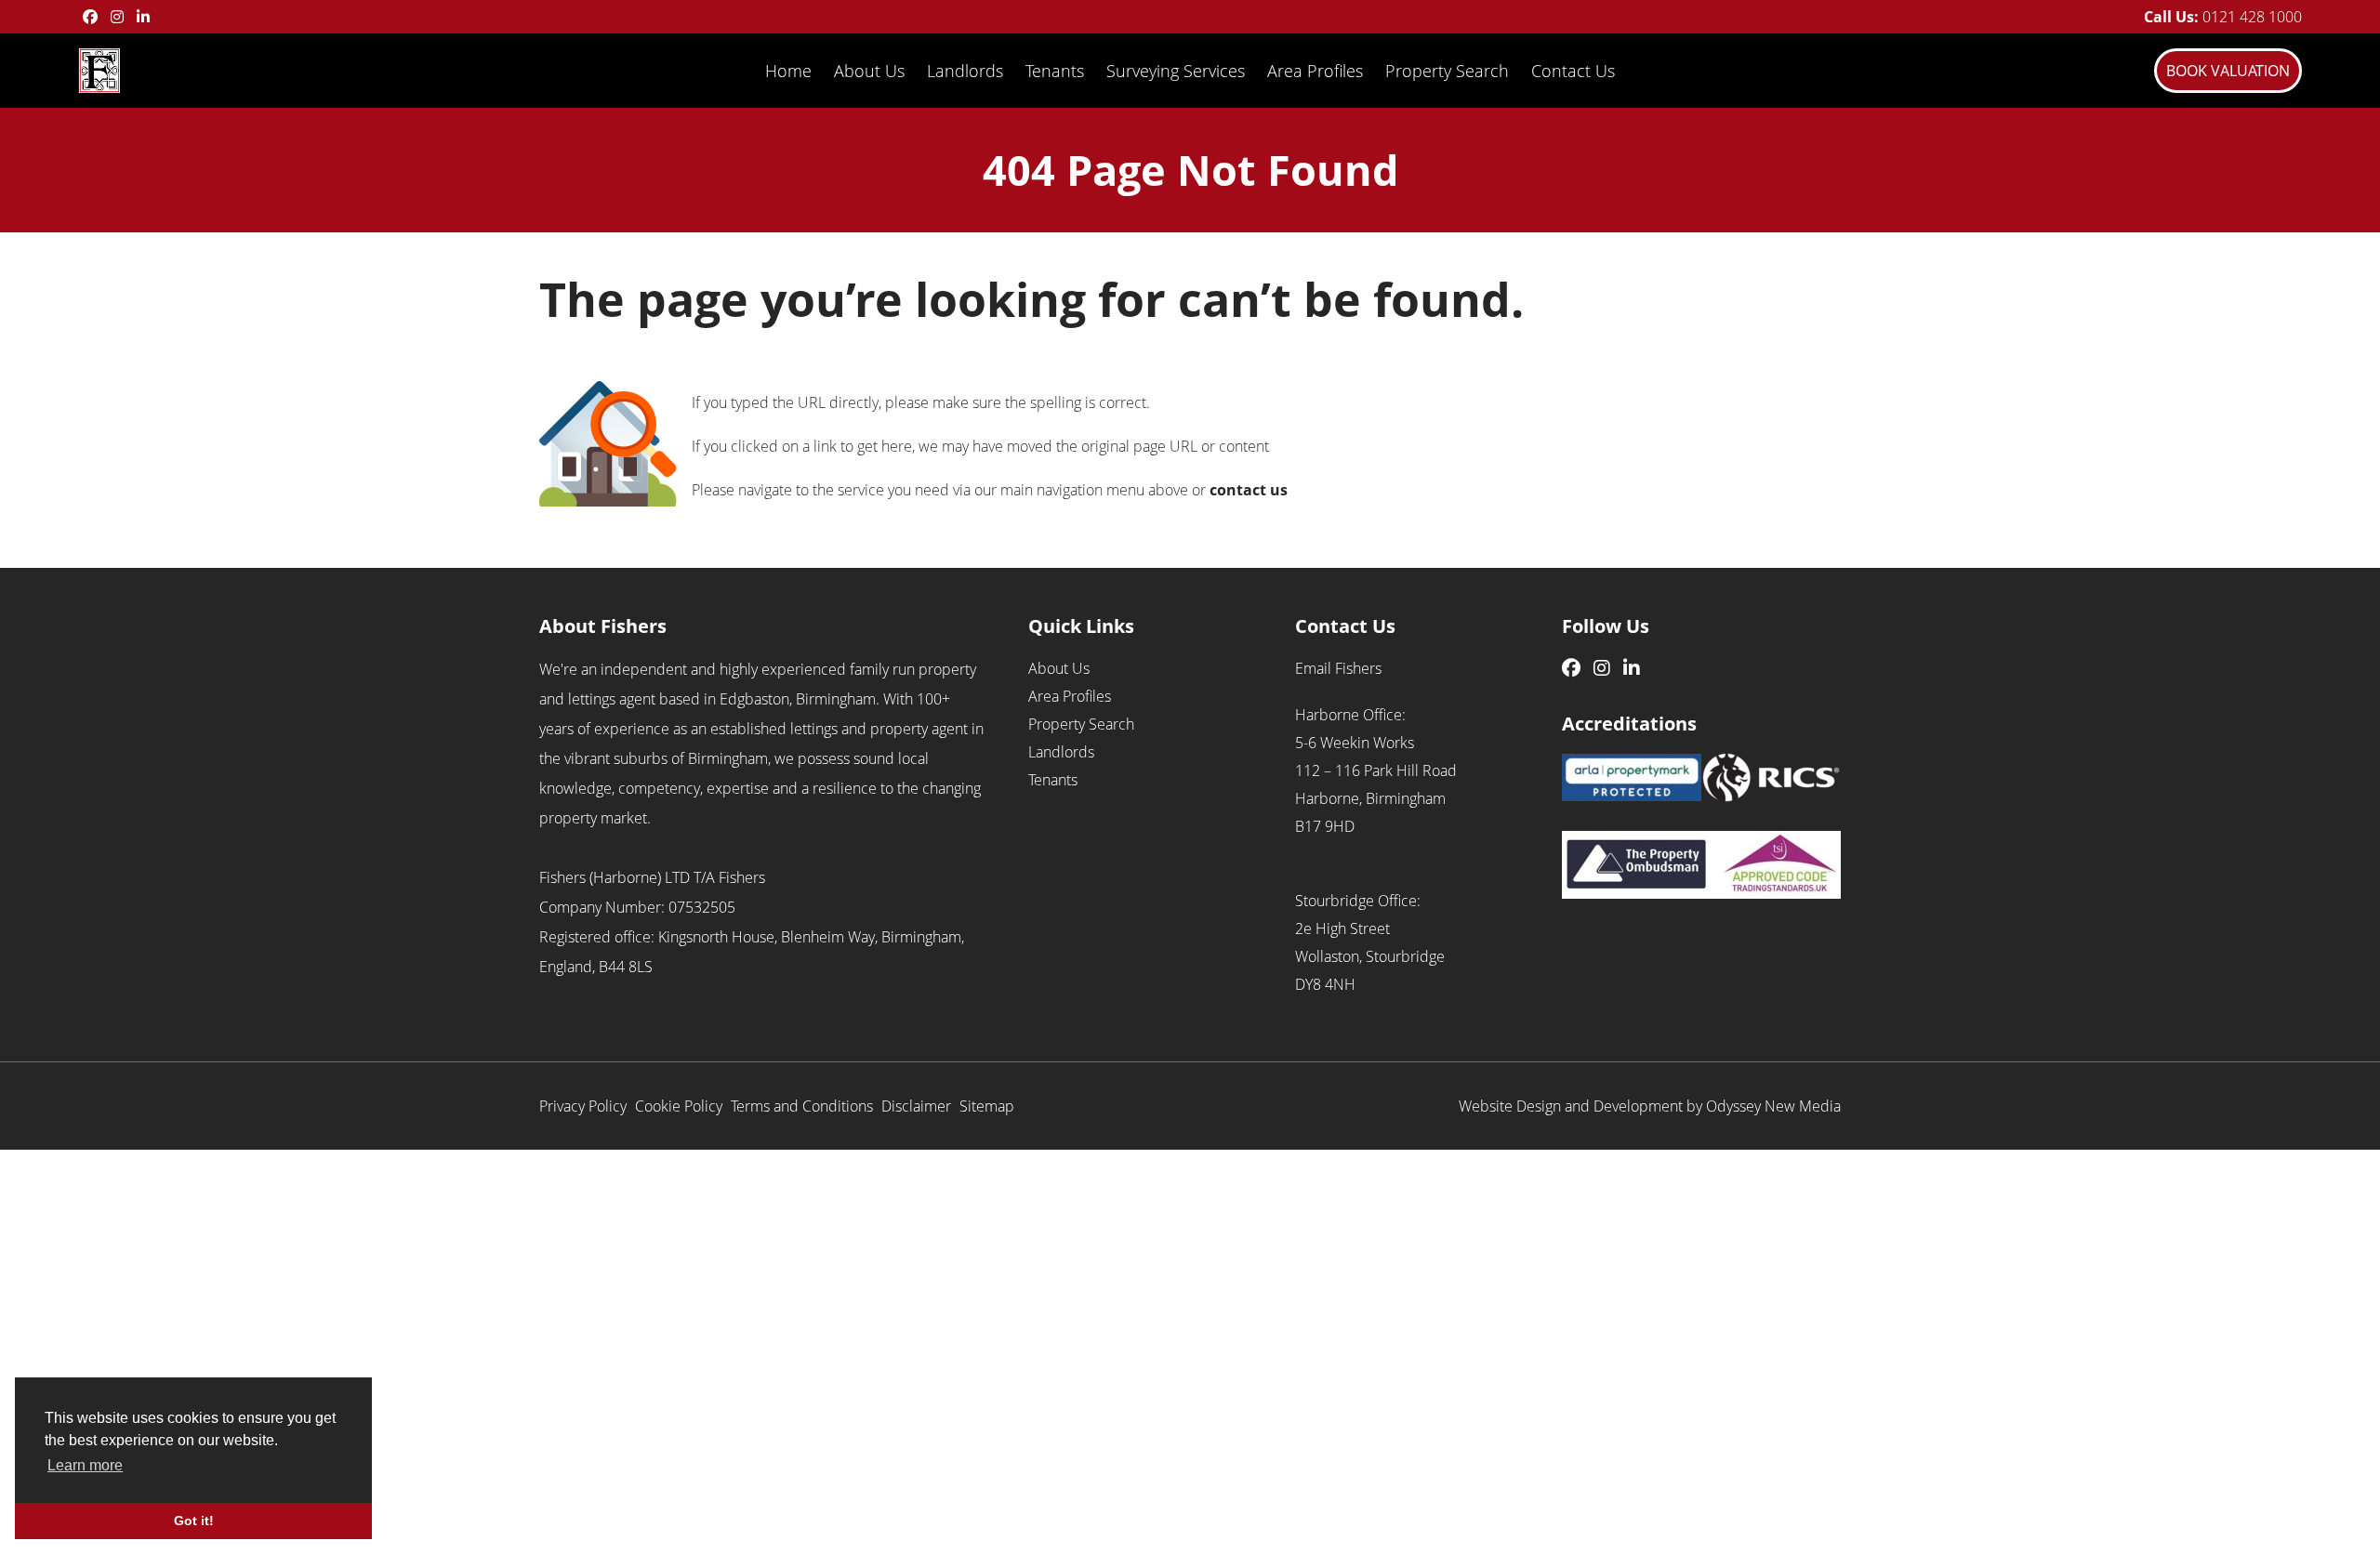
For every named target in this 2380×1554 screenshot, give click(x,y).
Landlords (965, 71)
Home (788, 71)
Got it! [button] (194, 1521)
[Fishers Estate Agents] (99, 69)
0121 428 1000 (2252, 17)
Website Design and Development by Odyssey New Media (1650, 1106)
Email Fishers (1338, 668)
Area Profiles (1315, 71)
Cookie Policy (679, 1106)
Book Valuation (2228, 71)
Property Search (1447, 71)
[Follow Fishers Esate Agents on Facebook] (90, 17)
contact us (1249, 490)
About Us (869, 71)
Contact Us (1573, 71)
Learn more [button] (85, 1465)
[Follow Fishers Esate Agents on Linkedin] (143, 17)
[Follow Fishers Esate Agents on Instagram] (117, 17)
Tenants (1055, 71)
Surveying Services (1176, 71)
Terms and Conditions (802, 1106)
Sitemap (987, 1106)
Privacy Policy (583, 1106)
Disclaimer (916, 1106)
